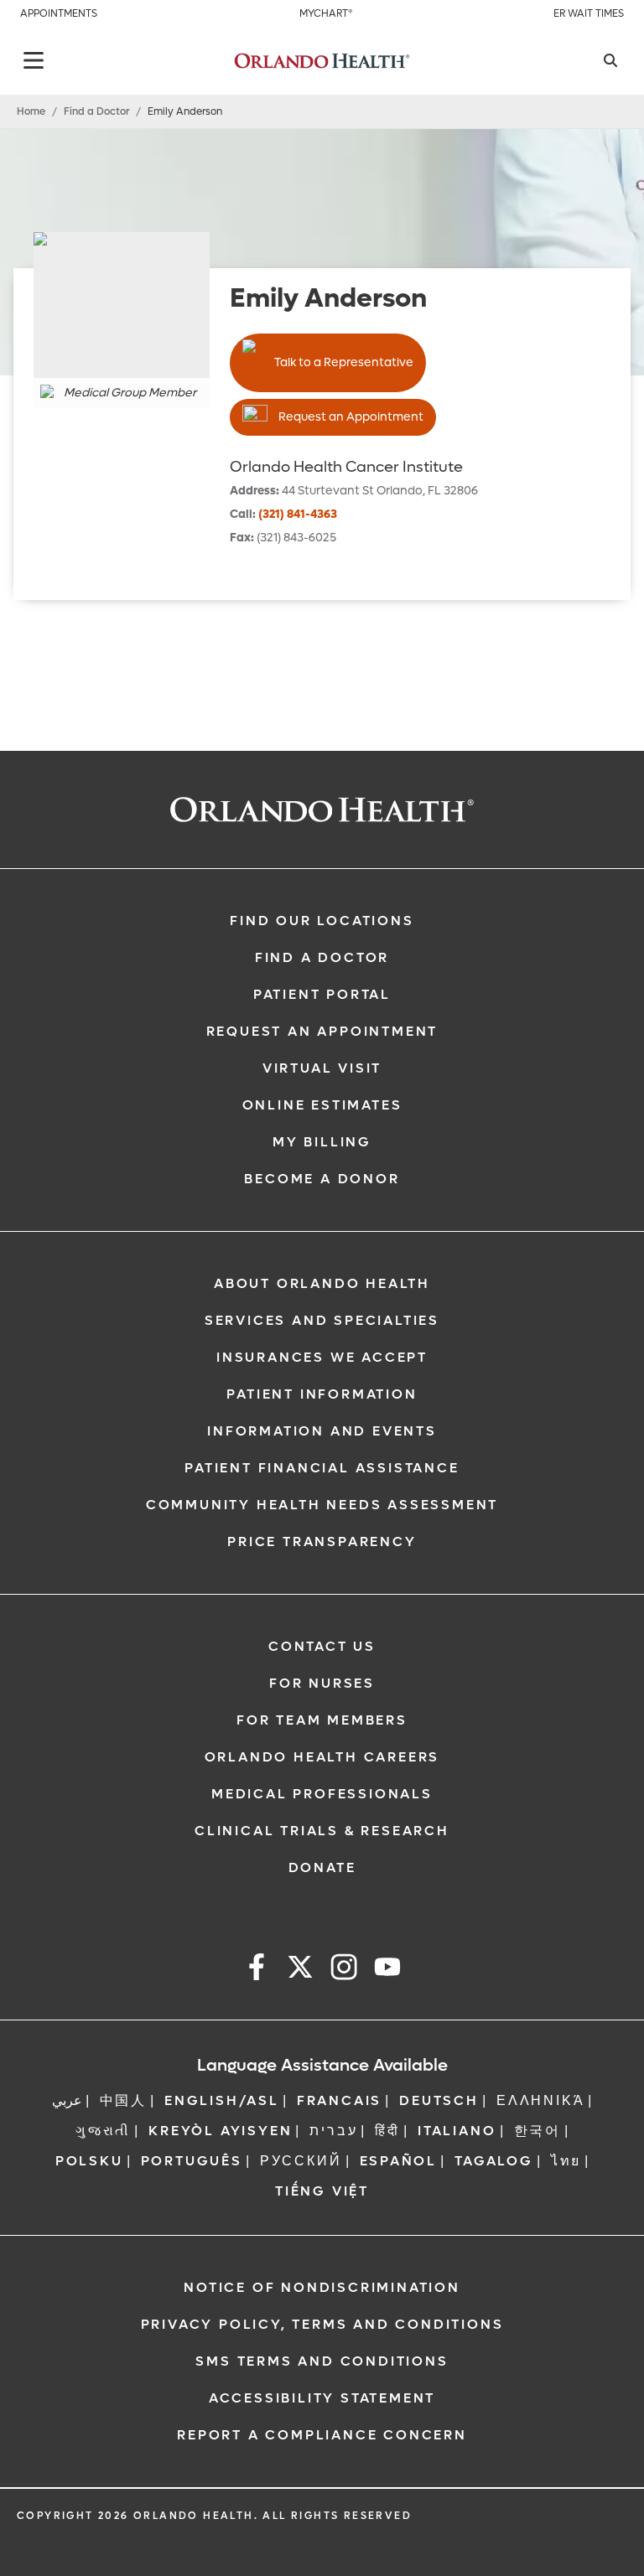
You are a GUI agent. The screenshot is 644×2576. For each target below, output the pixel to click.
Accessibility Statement (322, 2398)
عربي (67, 2100)
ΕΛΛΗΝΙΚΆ (540, 2100)
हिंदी (387, 2131)
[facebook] (257, 1970)
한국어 (538, 2131)
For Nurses (322, 1683)
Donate (322, 1867)
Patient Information (322, 1394)
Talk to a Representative (344, 362)
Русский (301, 2161)
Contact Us (322, 1646)
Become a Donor (322, 1179)
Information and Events (322, 1431)
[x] (300, 1970)
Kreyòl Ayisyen (220, 2131)
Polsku (89, 2161)
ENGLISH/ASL (222, 2100)
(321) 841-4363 (298, 514)
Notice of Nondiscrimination (322, 2287)
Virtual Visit (322, 1068)
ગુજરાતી (103, 2131)
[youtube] (387, 1970)
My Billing (322, 1142)
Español (399, 2161)
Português (192, 2161)
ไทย (566, 2161)
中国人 (123, 2100)
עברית (333, 2131)
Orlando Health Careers (322, 1757)
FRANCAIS (339, 2100)
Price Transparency (322, 1541)
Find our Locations (322, 921)
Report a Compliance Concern (322, 2435)
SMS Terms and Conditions (322, 2361)
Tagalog (494, 2161)
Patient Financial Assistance (322, 1468)
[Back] (34, 60)
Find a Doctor (96, 111)
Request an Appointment (351, 417)
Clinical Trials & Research (322, 1831)
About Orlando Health (322, 1283)
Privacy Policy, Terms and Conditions (322, 2324)
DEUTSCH (439, 2100)
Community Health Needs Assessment (322, 1505)
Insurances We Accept (322, 1357)
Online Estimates (322, 1105)
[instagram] (344, 1970)
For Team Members (322, 1720)
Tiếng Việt (322, 2191)
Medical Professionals (322, 1794)
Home (31, 111)
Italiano (457, 2131)
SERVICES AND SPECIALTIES (322, 1320)
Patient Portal (322, 994)
